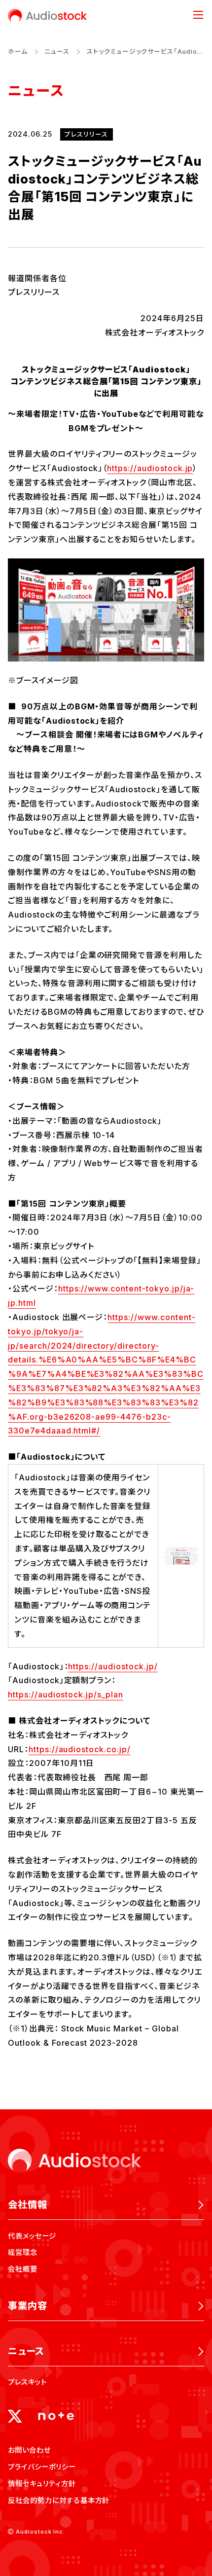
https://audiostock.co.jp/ (80, 1749)
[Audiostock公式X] (15, 2416)
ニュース (57, 52)
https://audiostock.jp (150, 468)
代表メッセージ (32, 2236)
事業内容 (28, 2306)
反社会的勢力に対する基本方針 (59, 2500)
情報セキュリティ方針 (42, 2484)
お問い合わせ (29, 2450)
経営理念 (23, 2252)
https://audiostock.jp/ (113, 1666)
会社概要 (23, 2269)
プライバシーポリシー (42, 2467)
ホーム (18, 52)
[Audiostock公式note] (56, 2416)
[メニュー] (198, 15)
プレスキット (27, 2382)
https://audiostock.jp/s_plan (66, 1694)
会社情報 (28, 2205)
